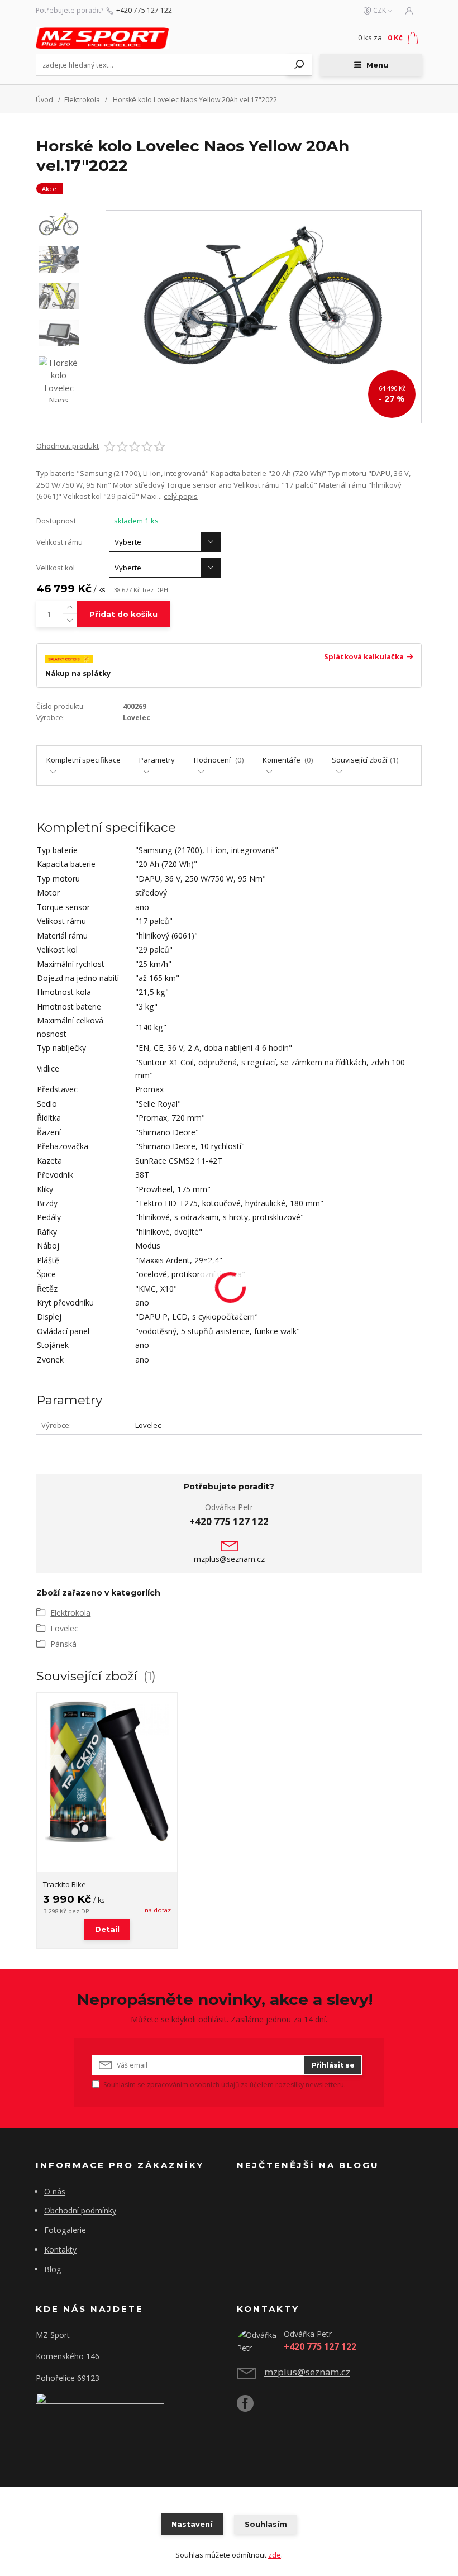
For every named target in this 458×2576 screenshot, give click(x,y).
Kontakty (60, 2249)
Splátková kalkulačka (364, 657)
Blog (53, 2269)
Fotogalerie (65, 2230)
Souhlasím (266, 2524)
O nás (55, 2191)
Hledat (299, 65)
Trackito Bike (65, 1884)
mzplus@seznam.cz (229, 1559)
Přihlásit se (333, 2065)
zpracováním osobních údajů (193, 2085)
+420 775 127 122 (144, 11)
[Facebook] (251, 2408)
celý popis (181, 496)
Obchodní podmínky (80, 2210)
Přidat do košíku (123, 614)
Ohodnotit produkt (68, 446)
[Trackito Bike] (107, 1782)
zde (275, 2555)
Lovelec (64, 1628)
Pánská (63, 1644)
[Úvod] (102, 38)
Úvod (44, 100)
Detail (107, 1929)
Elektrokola (82, 100)
